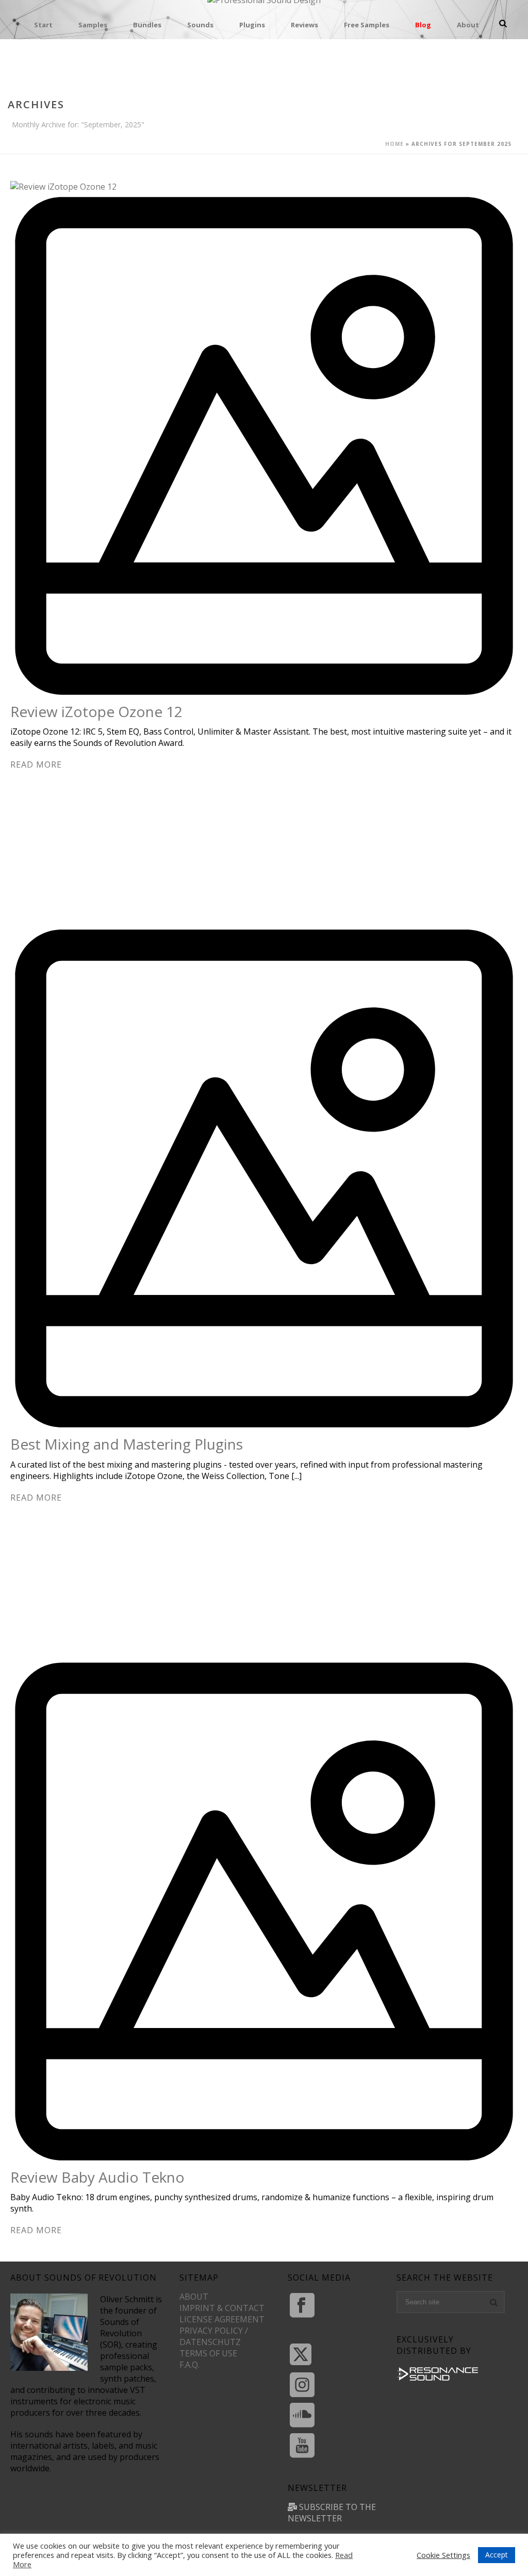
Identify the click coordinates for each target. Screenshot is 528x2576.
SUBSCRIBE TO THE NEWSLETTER (332, 2513)
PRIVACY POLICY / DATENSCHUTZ (214, 2336)
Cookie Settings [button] (443, 2555)
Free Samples (367, 25)
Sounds (200, 25)
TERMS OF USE (208, 2353)
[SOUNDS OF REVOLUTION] (264, 6)
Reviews (304, 25)
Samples (93, 25)
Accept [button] (497, 2555)
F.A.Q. (189, 2365)
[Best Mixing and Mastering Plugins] (264, 1138)
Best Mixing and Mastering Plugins (127, 1444)
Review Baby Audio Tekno (97, 2177)
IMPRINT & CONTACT (222, 2308)
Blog (423, 25)
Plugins (252, 25)
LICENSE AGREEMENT (222, 2319)
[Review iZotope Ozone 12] (264, 441)
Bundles (147, 25)
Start (43, 25)
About (468, 25)
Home (394, 144)
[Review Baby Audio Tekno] (264, 1871)
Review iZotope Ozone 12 (96, 711)
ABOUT (194, 2297)
